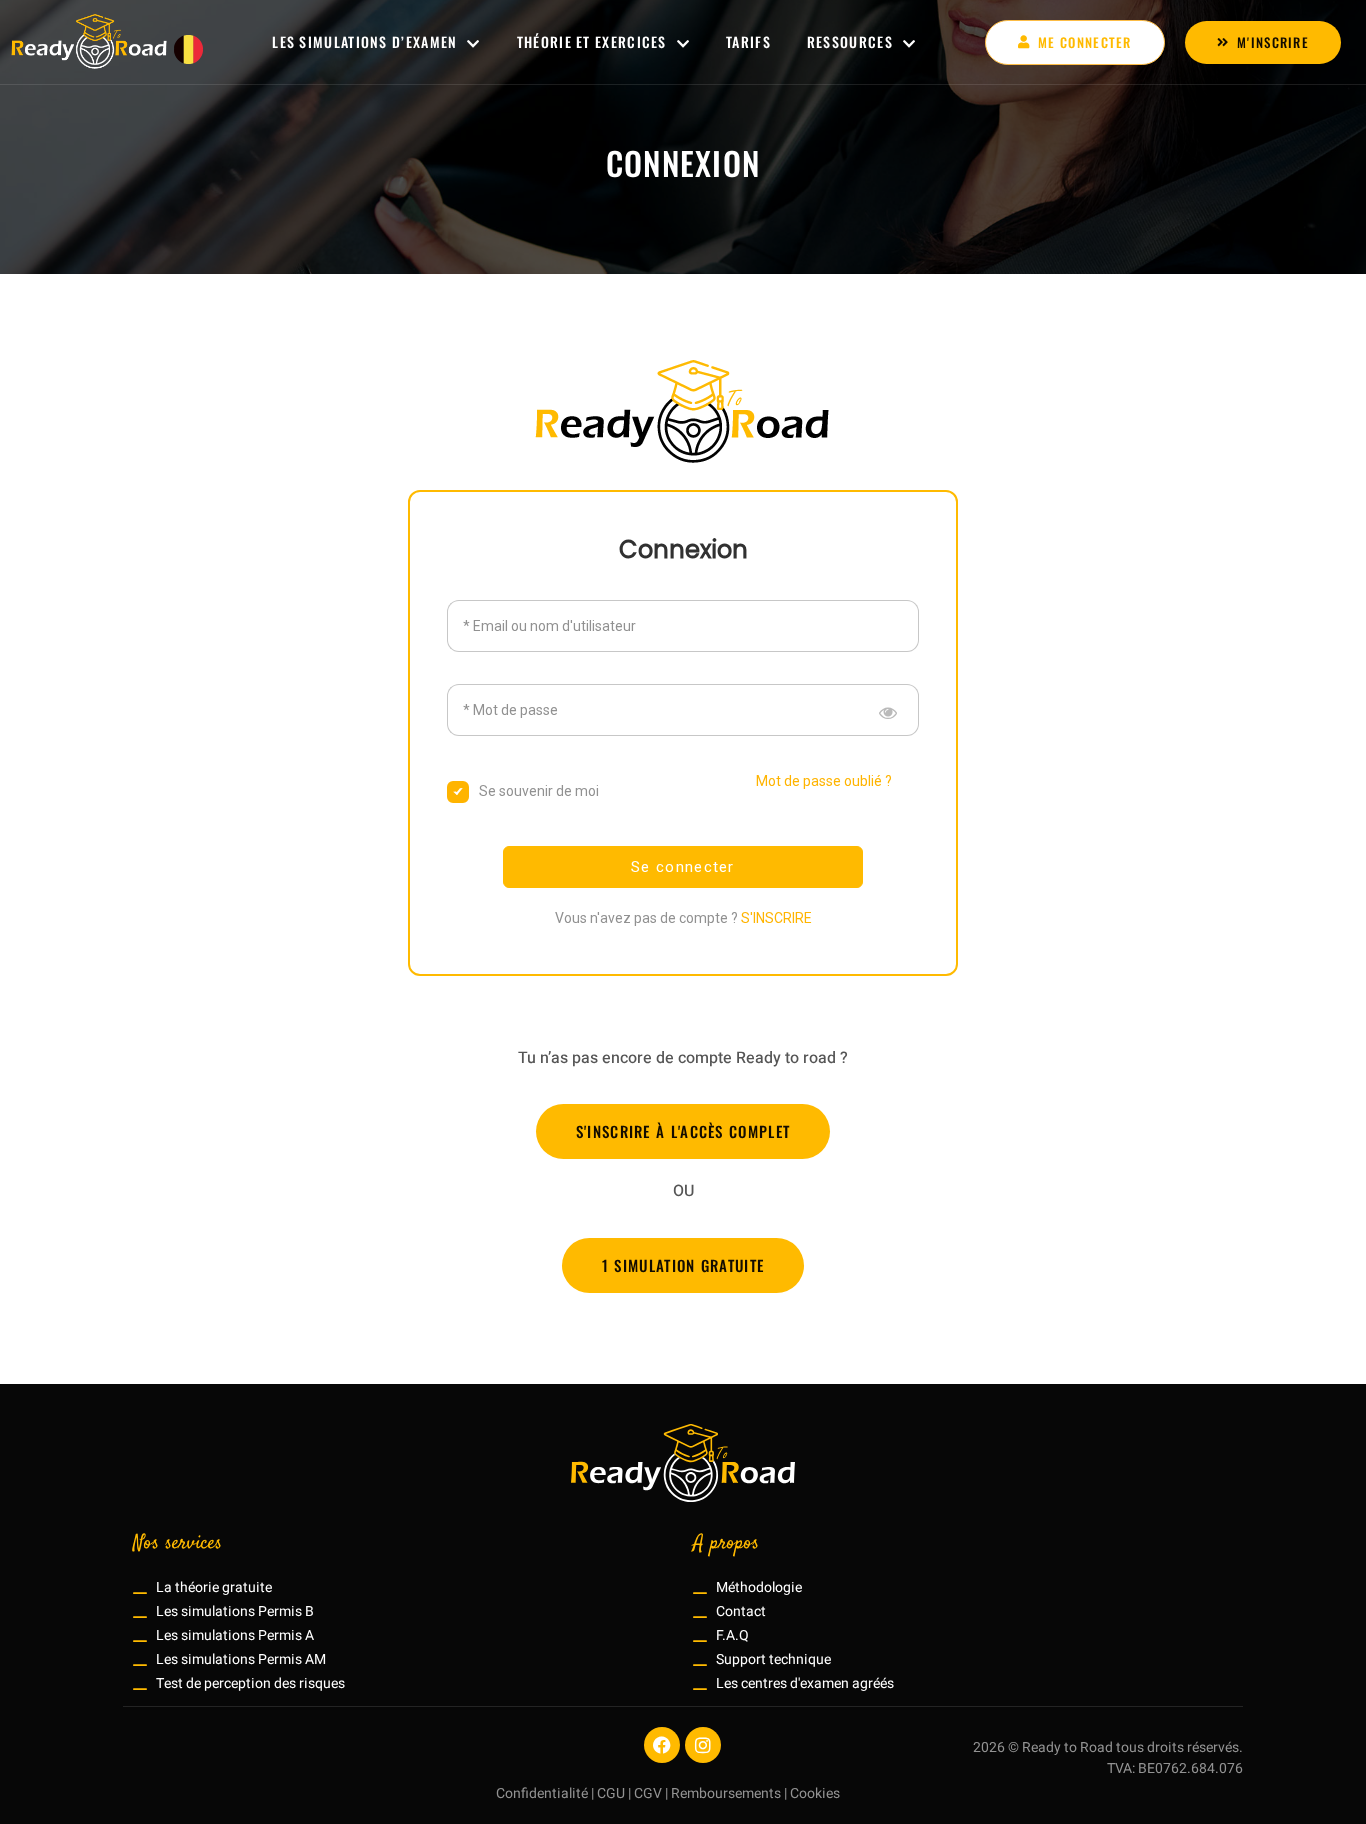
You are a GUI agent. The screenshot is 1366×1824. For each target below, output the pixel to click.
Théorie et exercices (592, 41)
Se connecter (683, 867)
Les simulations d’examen (364, 41)
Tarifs (748, 41)
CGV (648, 1793)
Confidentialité (542, 1793)
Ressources (850, 41)
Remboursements (726, 1793)
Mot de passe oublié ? (824, 781)
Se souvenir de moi (539, 791)
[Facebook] (662, 1745)
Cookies (815, 1793)
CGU (611, 1793)
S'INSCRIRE (776, 918)
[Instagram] (703, 1745)
